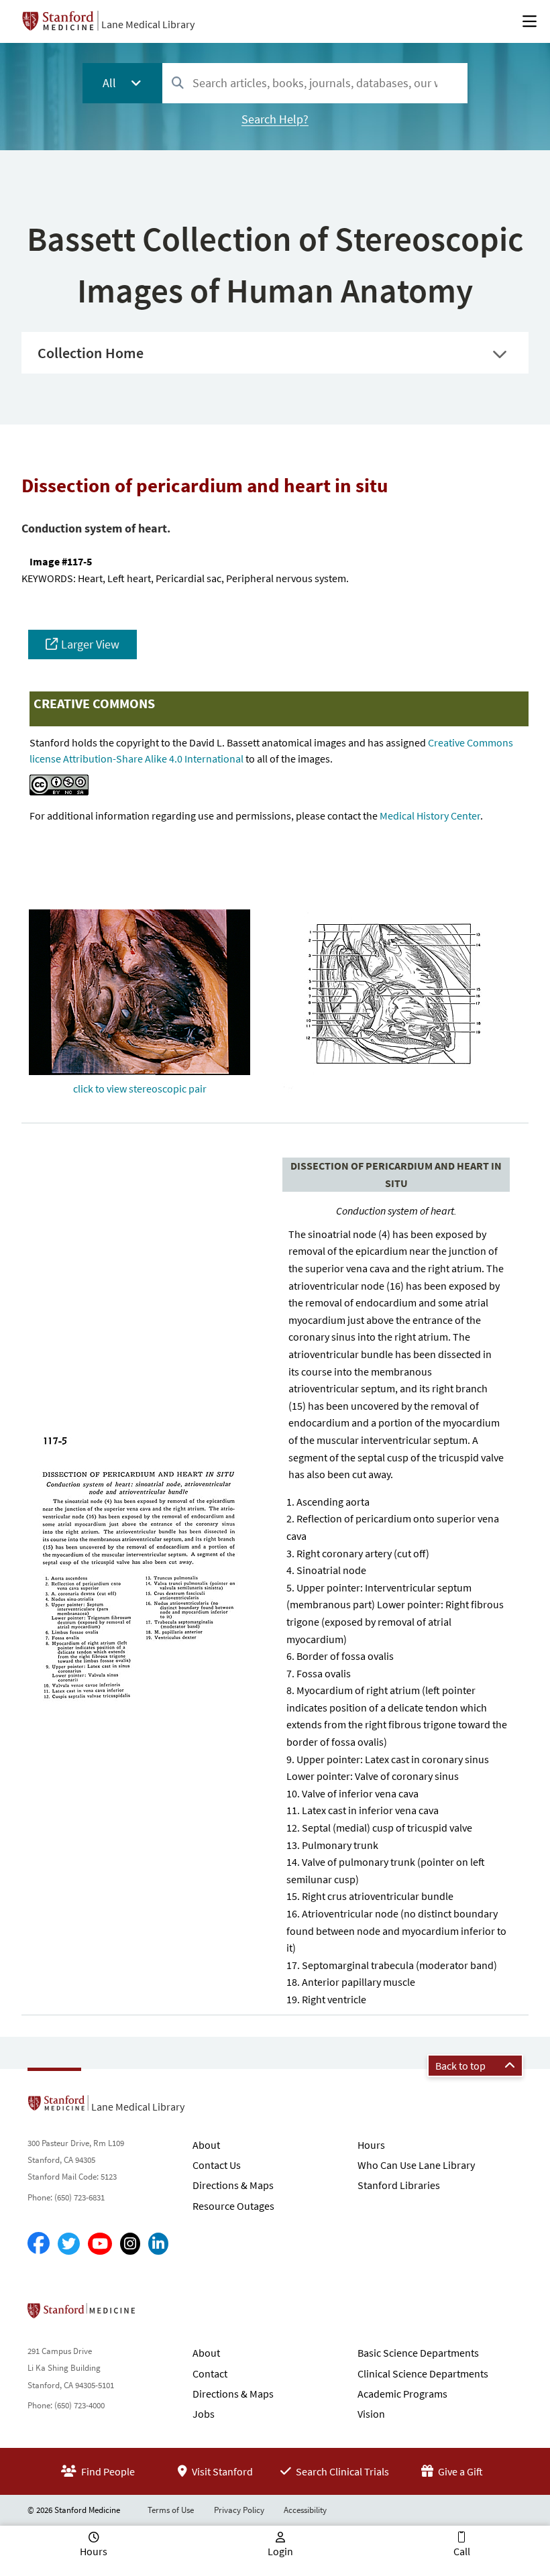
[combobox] (315, 83)
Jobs (204, 2414)
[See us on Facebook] (39, 2244)
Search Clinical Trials (341, 2471)
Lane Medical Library (148, 24)
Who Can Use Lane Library (416, 2165)
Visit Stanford (221, 2471)
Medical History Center (430, 816)
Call (462, 2551)
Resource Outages (233, 2206)
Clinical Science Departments (423, 2373)
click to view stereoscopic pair (140, 1088)
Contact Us (217, 2165)
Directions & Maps (233, 2185)
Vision (371, 2414)
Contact (210, 2373)
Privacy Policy (239, 2510)
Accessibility (305, 2510)
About (206, 2145)
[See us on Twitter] (69, 2244)
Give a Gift (459, 2471)
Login (280, 2551)
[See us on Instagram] (130, 2244)
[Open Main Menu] (530, 21)
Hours (371, 2145)
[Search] (178, 83)
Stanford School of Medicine (159, 2314)
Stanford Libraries (399, 2185)
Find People (107, 2471)
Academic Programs (402, 2394)
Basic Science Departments (418, 2353)
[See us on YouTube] (100, 2244)
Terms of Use (171, 2510)
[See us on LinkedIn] (158, 2244)
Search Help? (275, 119)
